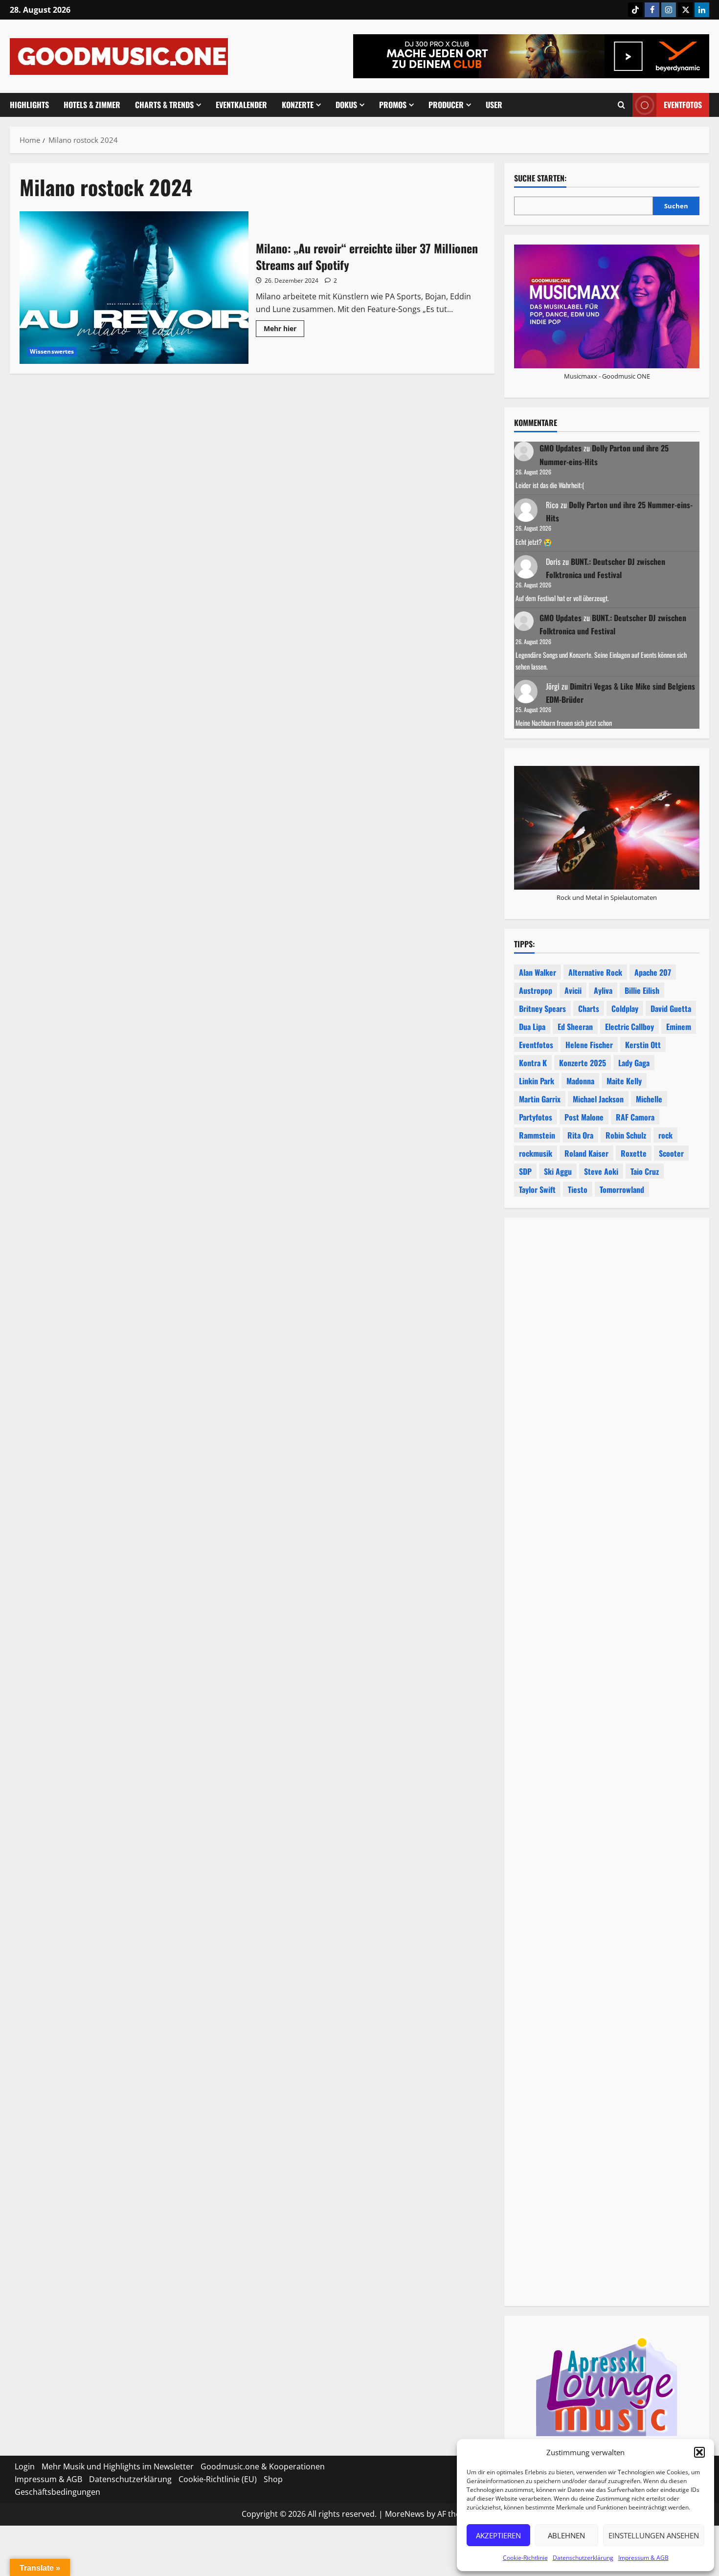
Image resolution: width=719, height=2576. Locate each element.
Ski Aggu (558, 1171)
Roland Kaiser (586, 1153)
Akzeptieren (498, 2535)
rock (665, 1135)
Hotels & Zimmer (92, 105)
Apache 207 (653, 972)
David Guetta (671, 1008)
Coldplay (625, 1008)
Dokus (346, 105)
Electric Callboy (629, 1027)
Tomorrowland (622, 1189)
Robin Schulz (626, 1135)
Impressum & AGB (643, 2558)
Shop (273, 2479)
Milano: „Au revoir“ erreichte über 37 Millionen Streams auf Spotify (134, 288)
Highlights (29, 105)
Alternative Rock (595, 972)
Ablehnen (566, 2535)
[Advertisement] (607, 1662)
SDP (525, 1171)
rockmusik (536, 1153)
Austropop (536, 990)
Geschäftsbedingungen (57, 2492)
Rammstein (537, 1135)
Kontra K (533, 1063)
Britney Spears (542, 1008)
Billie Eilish (642, 990)
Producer (446, 105)
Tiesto (578, 1189)
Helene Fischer (589, 1045)
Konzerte (298, 105)
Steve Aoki (601, 1171)
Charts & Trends (164, 105)
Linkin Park (537, 1081)
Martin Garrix (540, 1099)
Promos (393, 105)
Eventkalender (241, 105)
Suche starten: (540, 178)
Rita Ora (580, 1135)
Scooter (671, 1153)
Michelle (649, 1099)
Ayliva (603, 990)
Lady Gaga (634, 1063)
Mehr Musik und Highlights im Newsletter (118, 2466)
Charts (589, 1008)
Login (25, 2466)
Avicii (573, 990)
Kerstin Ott (643, 1045)
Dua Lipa (532, 1027)
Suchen (676, 206)
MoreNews (405, 2514)
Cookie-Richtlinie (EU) (218, 2479)
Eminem (679, 1027)
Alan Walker (538, 972)
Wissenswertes (52, 351)
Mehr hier (284, 330)
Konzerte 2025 (583, 1063)
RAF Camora (635, 1117)
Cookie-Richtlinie (525, 2558)
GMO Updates (561, 448)
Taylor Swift (537, 1189)
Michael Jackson (598, 1099)
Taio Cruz (645, 1171)
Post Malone (584, 1117)
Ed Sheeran (575, 1027)
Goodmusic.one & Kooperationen (263, 2466)
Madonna (580, 1081)
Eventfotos (683, 105)
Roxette (634, 1153)
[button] (699, 2452)
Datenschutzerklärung (583, 2558)
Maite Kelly (624, 1081)
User (494, 105)
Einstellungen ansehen (654, 2535)
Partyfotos (536, 1117)
